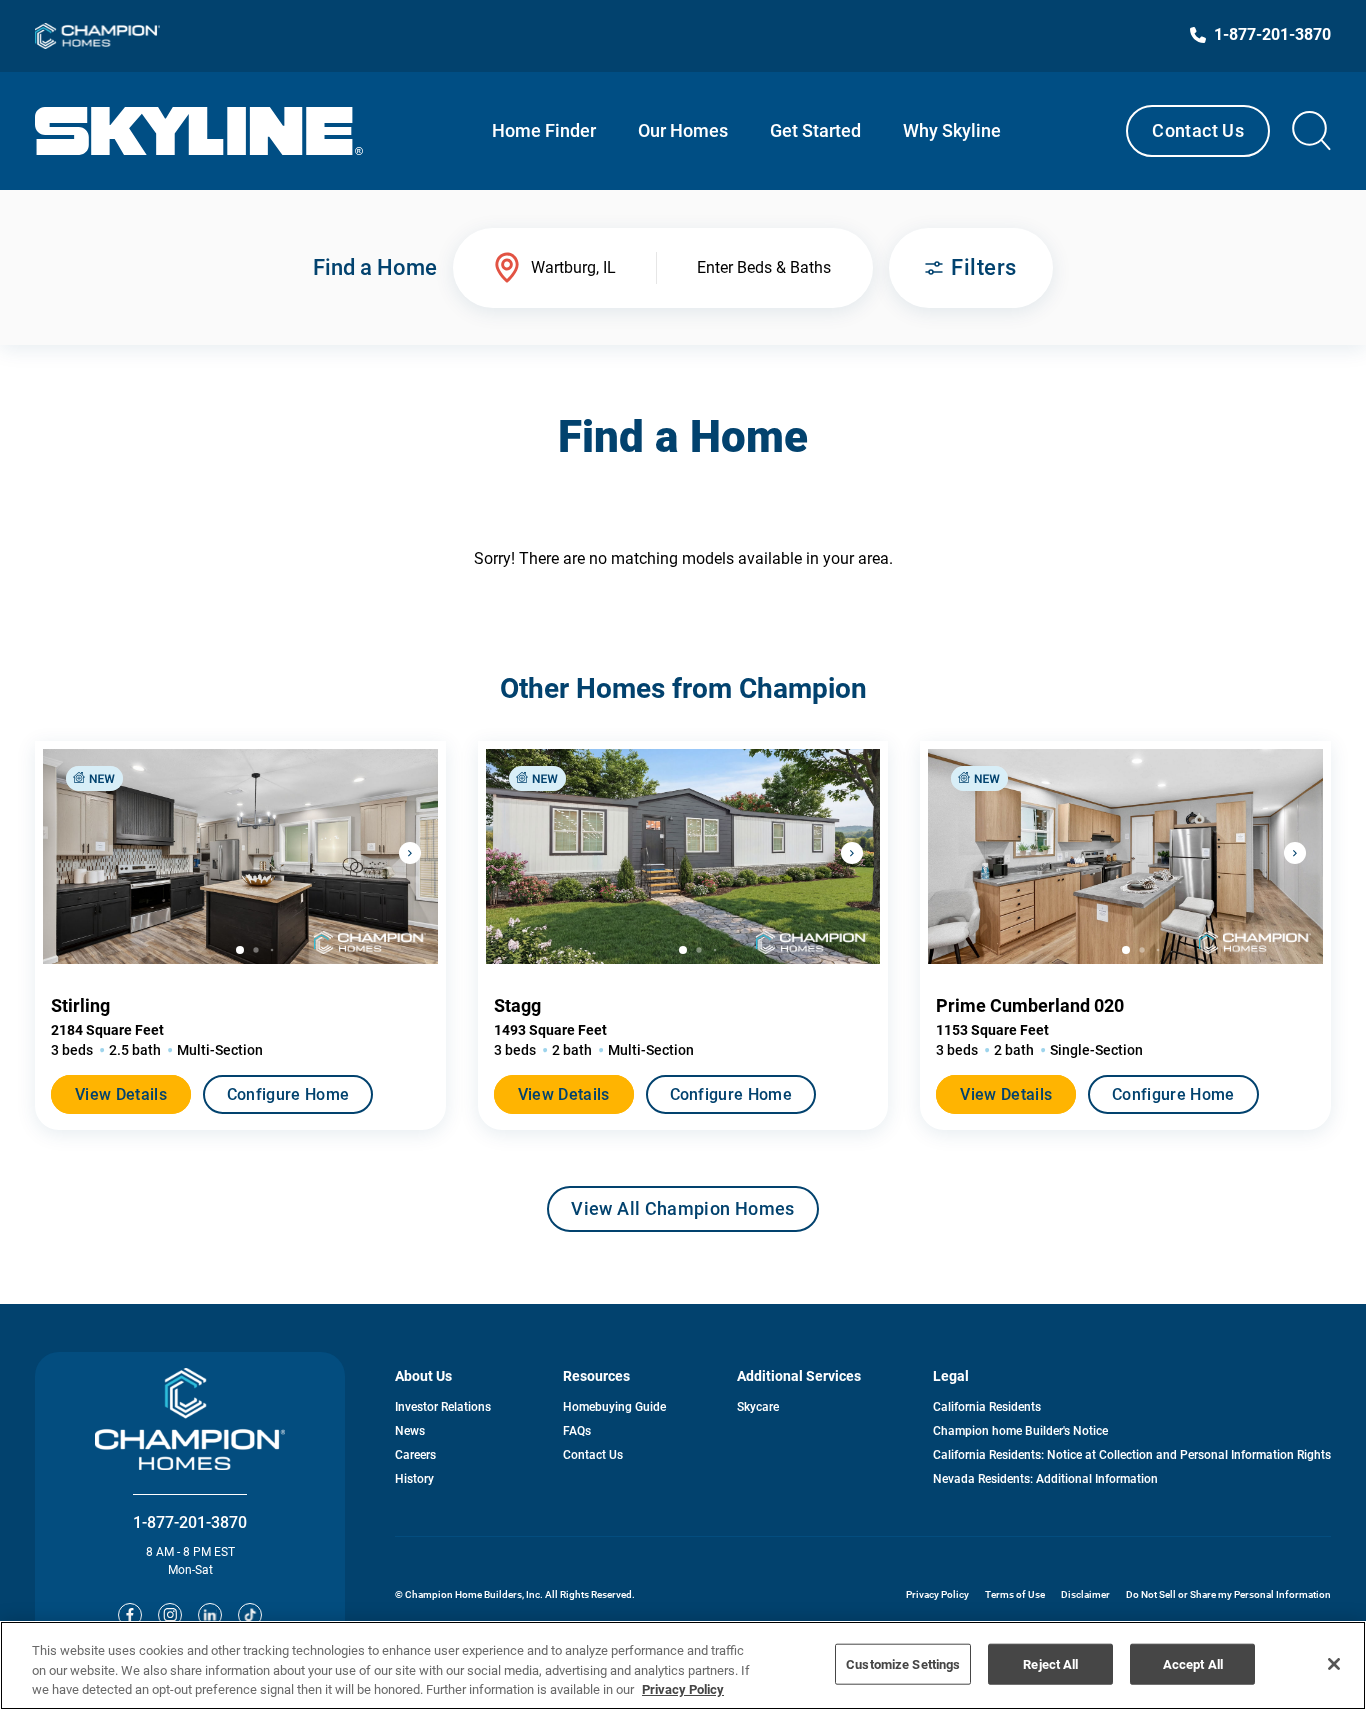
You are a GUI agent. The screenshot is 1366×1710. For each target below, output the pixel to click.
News (410, 1431)
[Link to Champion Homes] (97, 36)
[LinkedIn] (210, 1615)
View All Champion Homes (682, 1215)
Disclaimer (1085, 1594)
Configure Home (288, 1094)
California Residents (987, 1407)
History (414, 1479)
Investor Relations (443, 1407)
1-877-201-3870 (190, 1522)
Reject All (1050, 1663)
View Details (121, 1094)
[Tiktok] (250, 1615)
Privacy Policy (937, 1594)
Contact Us (1198, 130)
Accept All (1193, 1663)
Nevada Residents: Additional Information (1045, 1479)
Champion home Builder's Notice (1020, 1431)
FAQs (577, 1431)
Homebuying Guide (614, 1407)
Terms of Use (1015, 1594)
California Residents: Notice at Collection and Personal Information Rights (1132, 1455)
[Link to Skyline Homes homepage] (199, 131)
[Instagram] (170, 1615)
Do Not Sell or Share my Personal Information (1228, 1594)
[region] (683, 1665)
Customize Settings (903, 1663)
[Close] (1334, 1664)
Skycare (758, 1407)
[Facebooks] (130, 1615)
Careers (415, 1455)
